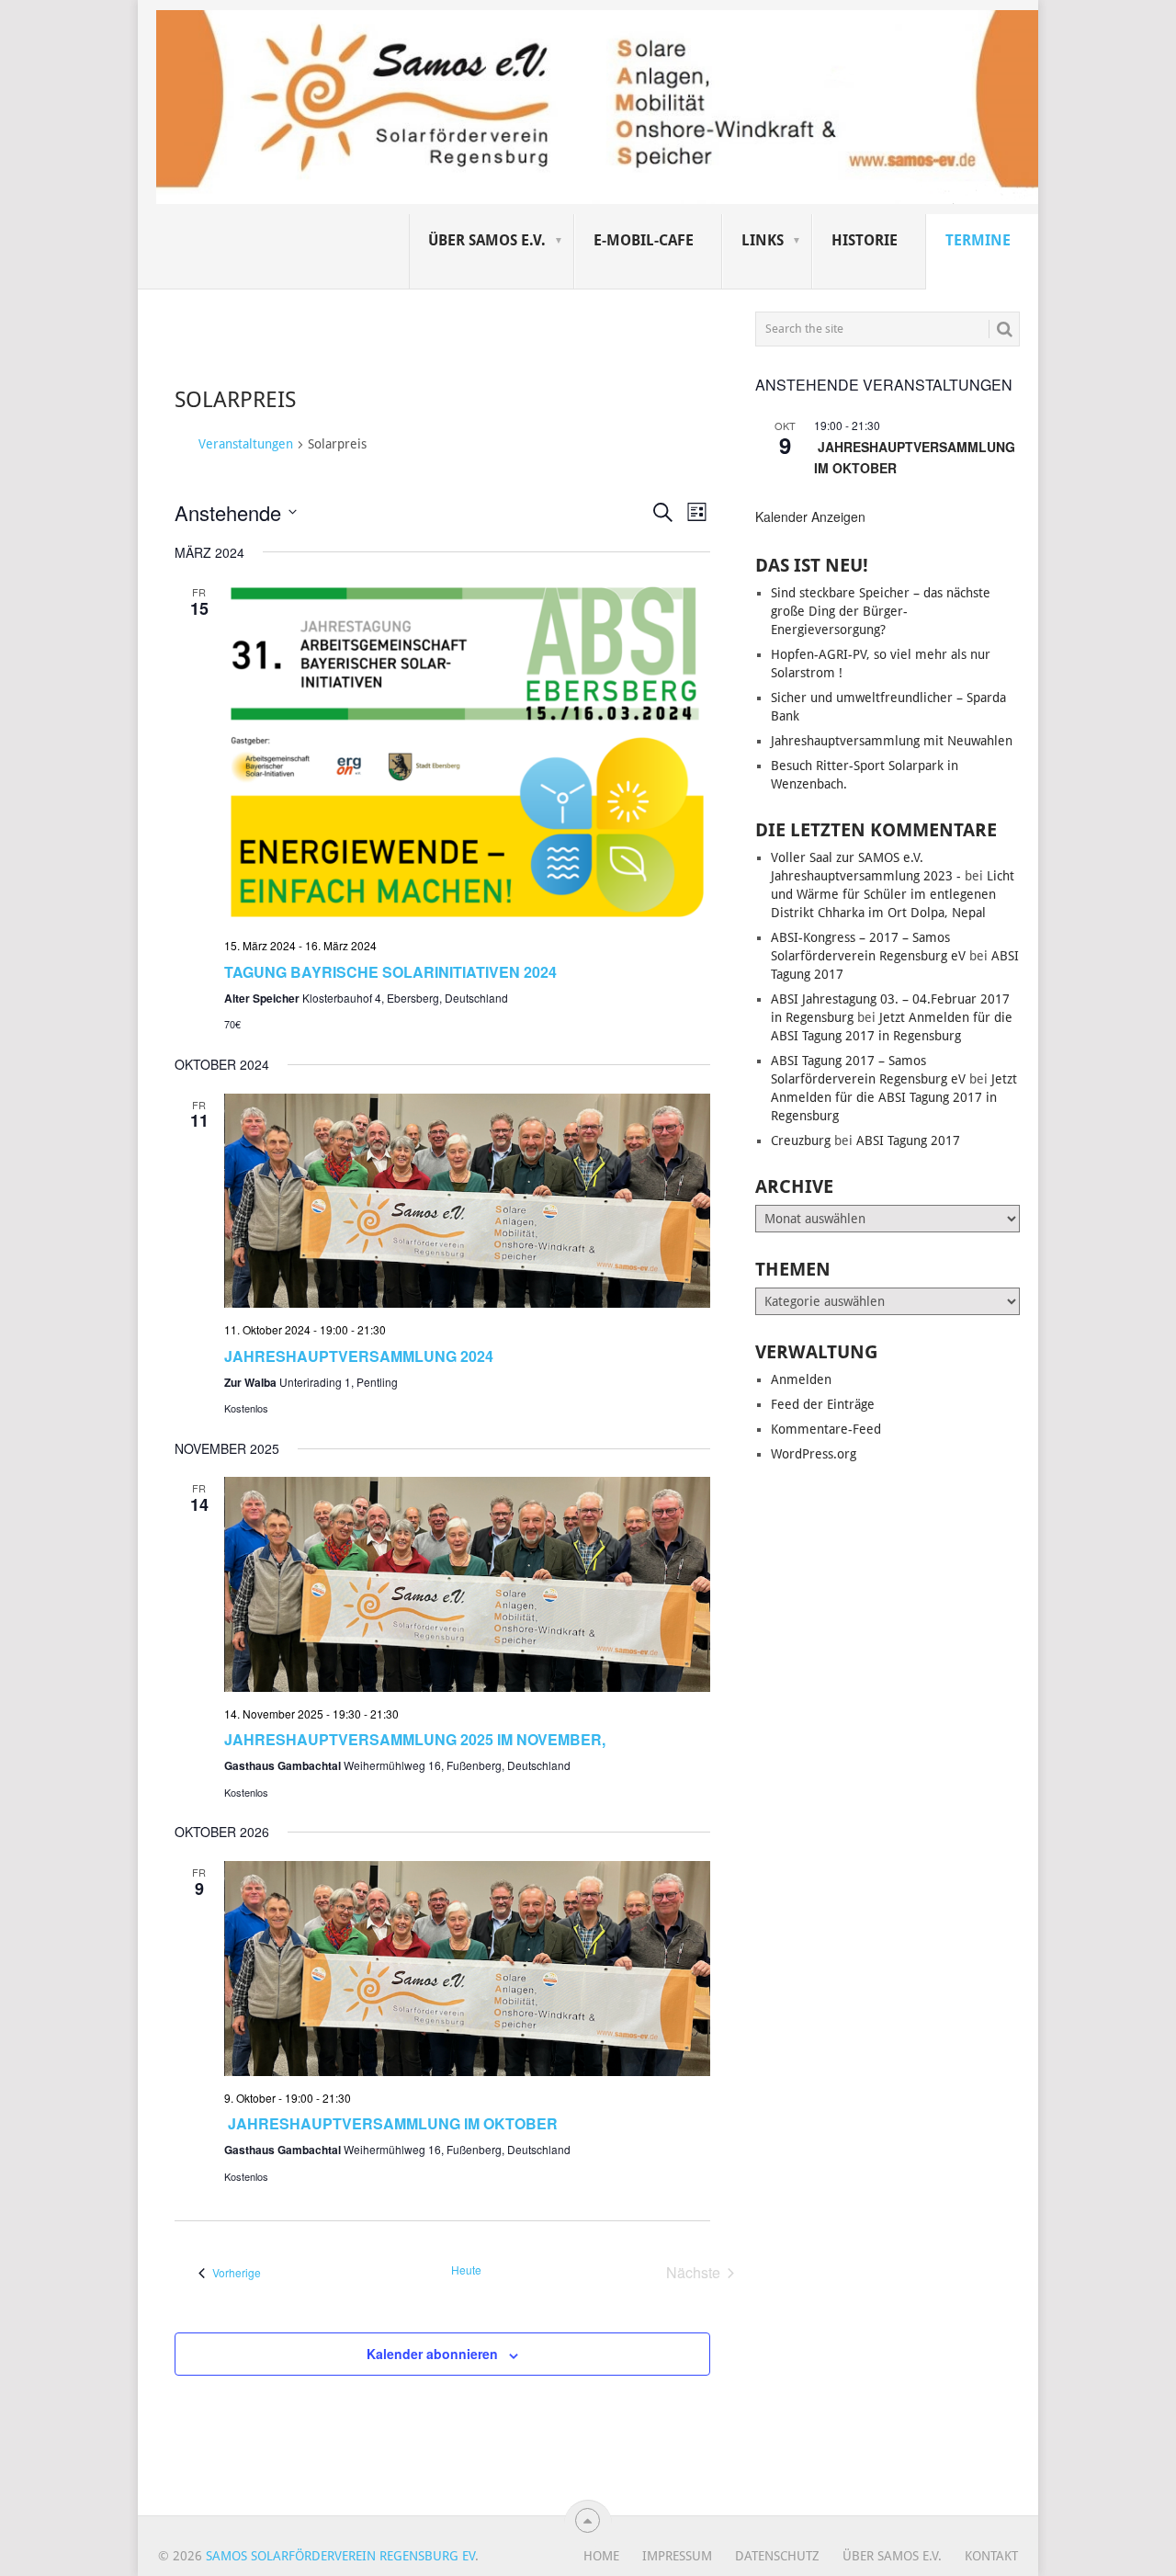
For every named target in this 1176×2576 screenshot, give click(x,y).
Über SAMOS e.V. (487, 240)
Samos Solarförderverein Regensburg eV (340, 2556)
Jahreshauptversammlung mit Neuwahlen (892, 741)
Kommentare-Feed (826, 1429)
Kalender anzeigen (810, 516)
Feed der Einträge (823, 1404)
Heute (466, 2270)
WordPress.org (814, 1454)
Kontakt (991, 2556)
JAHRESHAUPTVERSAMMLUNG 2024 (359, 1356)
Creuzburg (801, 1140)
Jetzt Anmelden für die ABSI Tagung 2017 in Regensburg (894, 1097)
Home (601, 2556)
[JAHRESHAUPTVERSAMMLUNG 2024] (467, 1201)
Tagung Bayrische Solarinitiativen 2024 (390, 972)
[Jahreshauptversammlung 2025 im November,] (467, 1584)
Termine (978, 240)
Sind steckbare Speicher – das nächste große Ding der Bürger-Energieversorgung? (881, 611)
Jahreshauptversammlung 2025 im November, (415, 1739)
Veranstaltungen (246, 444)
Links (763, 240)
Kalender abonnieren (432, 2354)
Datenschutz (777, 2556)
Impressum (677, 2556)
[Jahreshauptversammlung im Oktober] (467, 1968)
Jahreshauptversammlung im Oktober (391, 2123)
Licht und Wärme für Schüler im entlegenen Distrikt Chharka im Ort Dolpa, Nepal (893, 894)
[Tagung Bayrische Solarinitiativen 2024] (467, 752)
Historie (865, 240)
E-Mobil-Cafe (644, 240)
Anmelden (801, 1379)
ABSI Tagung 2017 (908, 1140)
